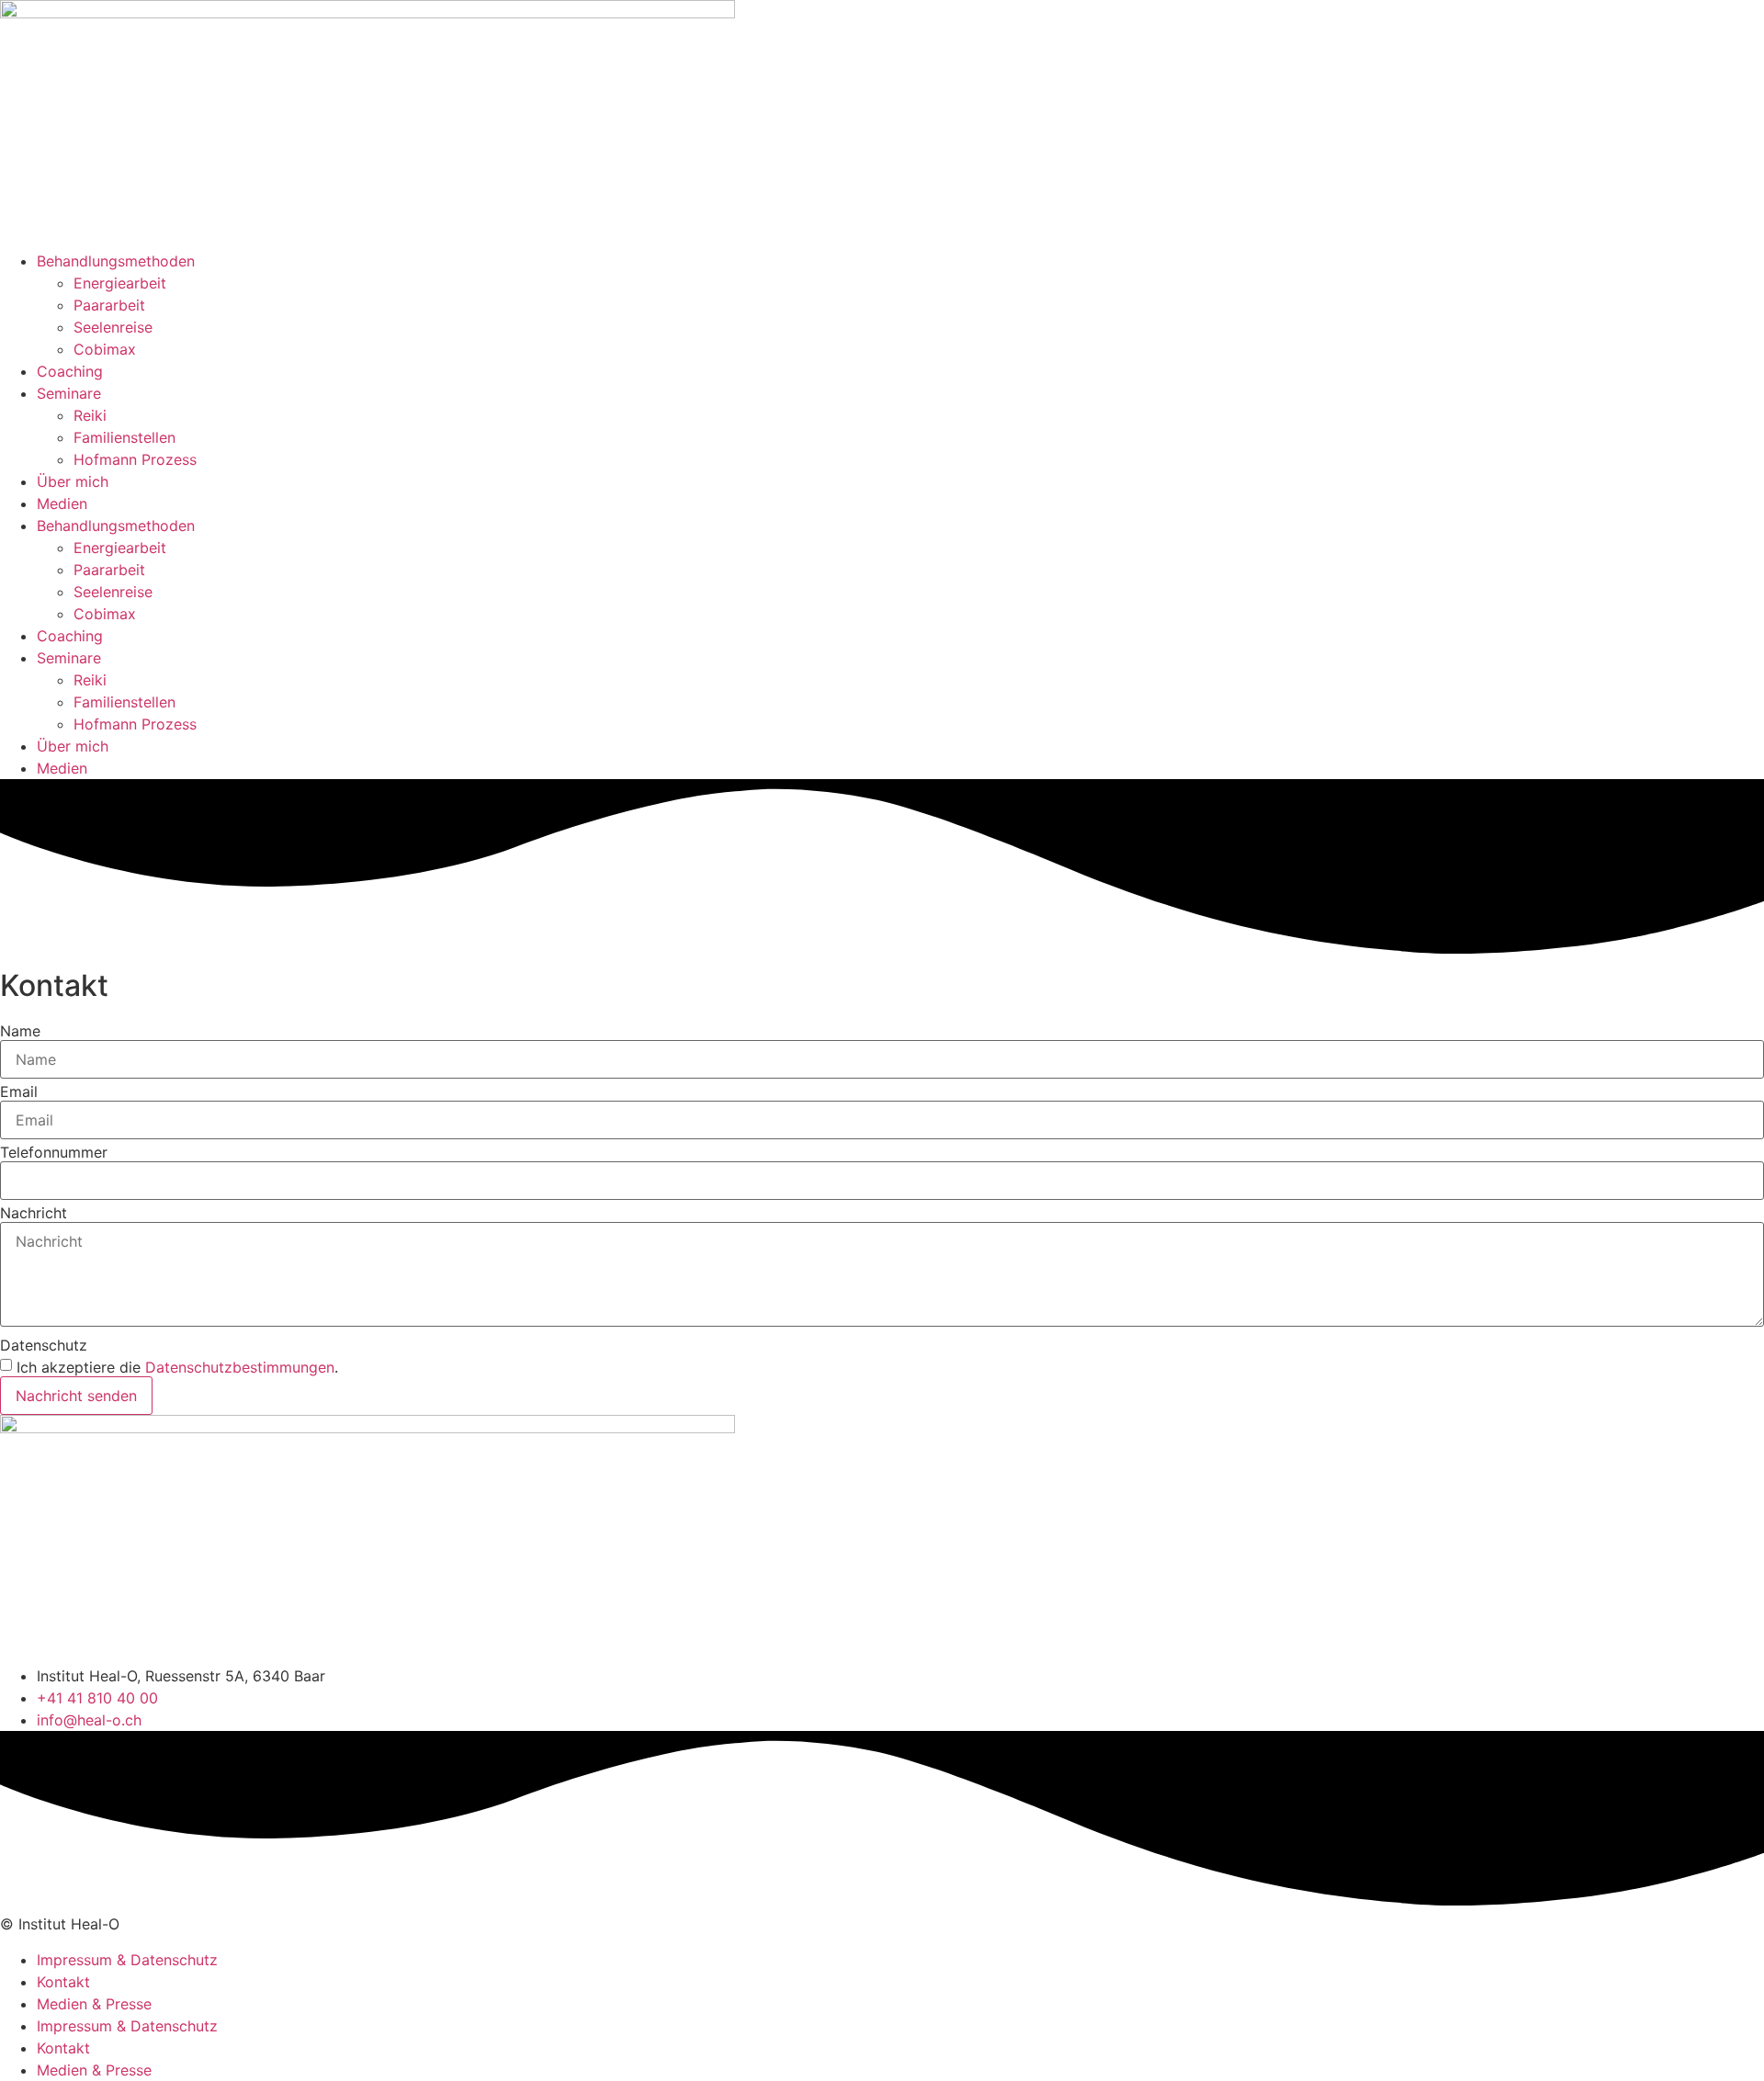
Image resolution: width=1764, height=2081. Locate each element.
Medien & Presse (94, 2004)
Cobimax (105, 349)
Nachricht (34, 1213)
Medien (62, 503)
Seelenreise (113, 327)
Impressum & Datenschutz (127, 1960)
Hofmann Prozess (135, 459)
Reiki (90, 415)
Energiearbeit (120, 283)
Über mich (73, 481)
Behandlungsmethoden (116, 261)
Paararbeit (109, 305)
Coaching (70, 371)
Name (20, 1031)
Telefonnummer (54, 1152)
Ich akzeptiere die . (177, 1367)
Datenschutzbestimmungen (240, 1367)
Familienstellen (124, 437)
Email (19, 1091)
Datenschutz (44, 1345)
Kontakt (63, 1982)
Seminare (69, 393)
